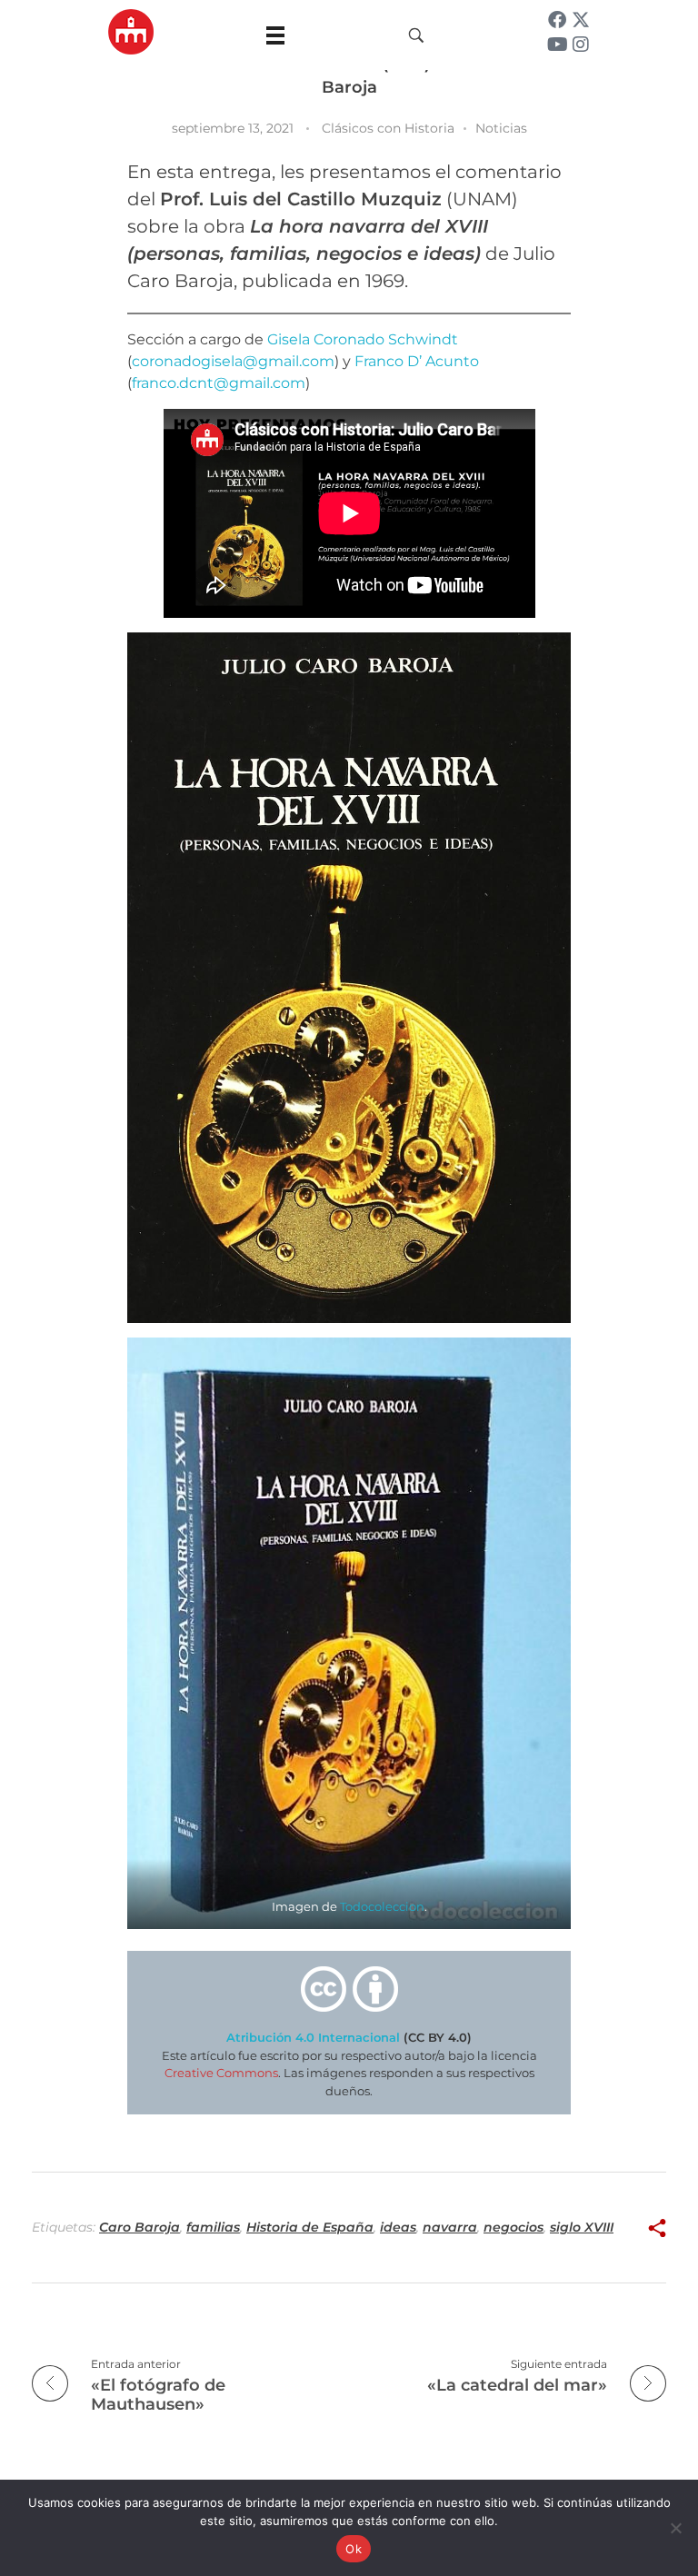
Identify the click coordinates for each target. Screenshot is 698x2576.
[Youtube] (557, 45)
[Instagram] (581, 45)
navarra (450, 2227)
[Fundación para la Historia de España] (131, 32)
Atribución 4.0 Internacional (313, 2037)
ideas (398, 2227)
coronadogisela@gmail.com (233, 361)
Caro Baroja (140, 2227)
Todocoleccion (382, 1907)
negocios (514, 2227)
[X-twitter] (581, 20)
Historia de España (310, 2227)
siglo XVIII (582, 2227)
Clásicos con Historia (388, 128)
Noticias (501, 128)
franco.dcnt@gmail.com (219, 383)
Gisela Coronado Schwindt (363, 339)
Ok (354, 2549)
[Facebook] (557, 20)
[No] (675, 2528)
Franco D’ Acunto (417, 361)
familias (213, 2227)
